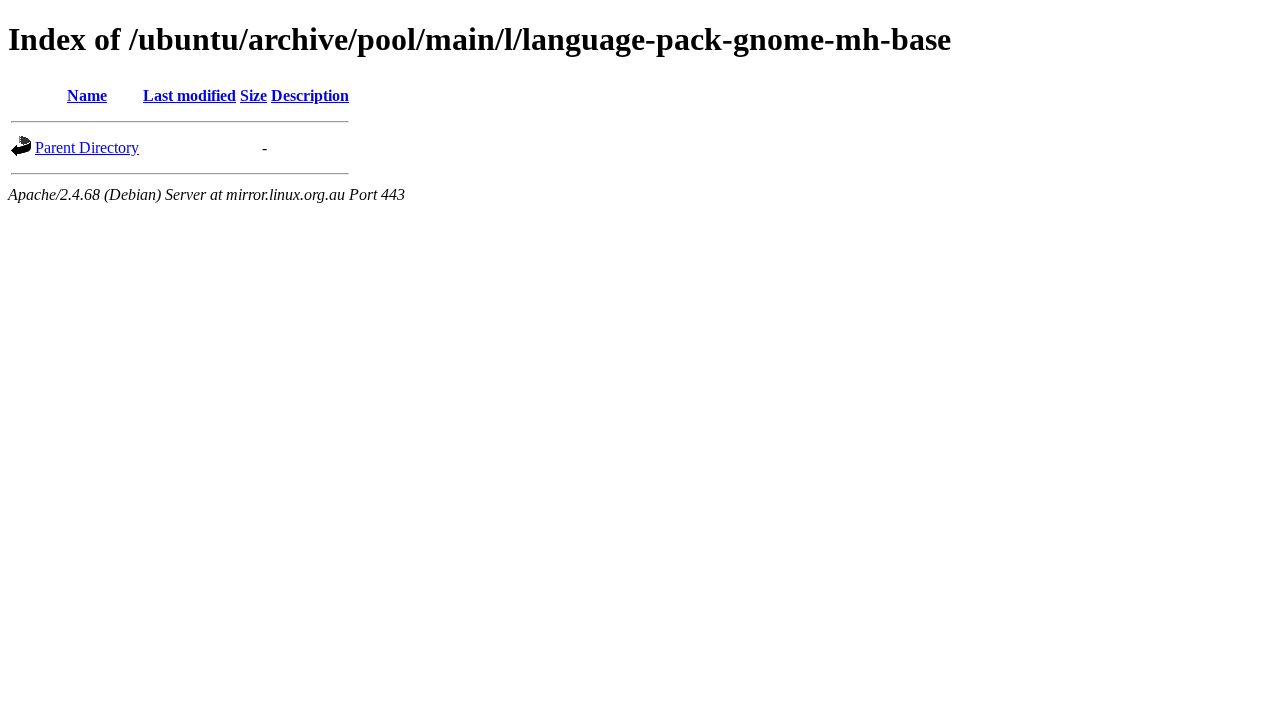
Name (87, 95)
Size (253, 95)
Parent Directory (87, 147)
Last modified (189, 95)
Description (310, 95)
